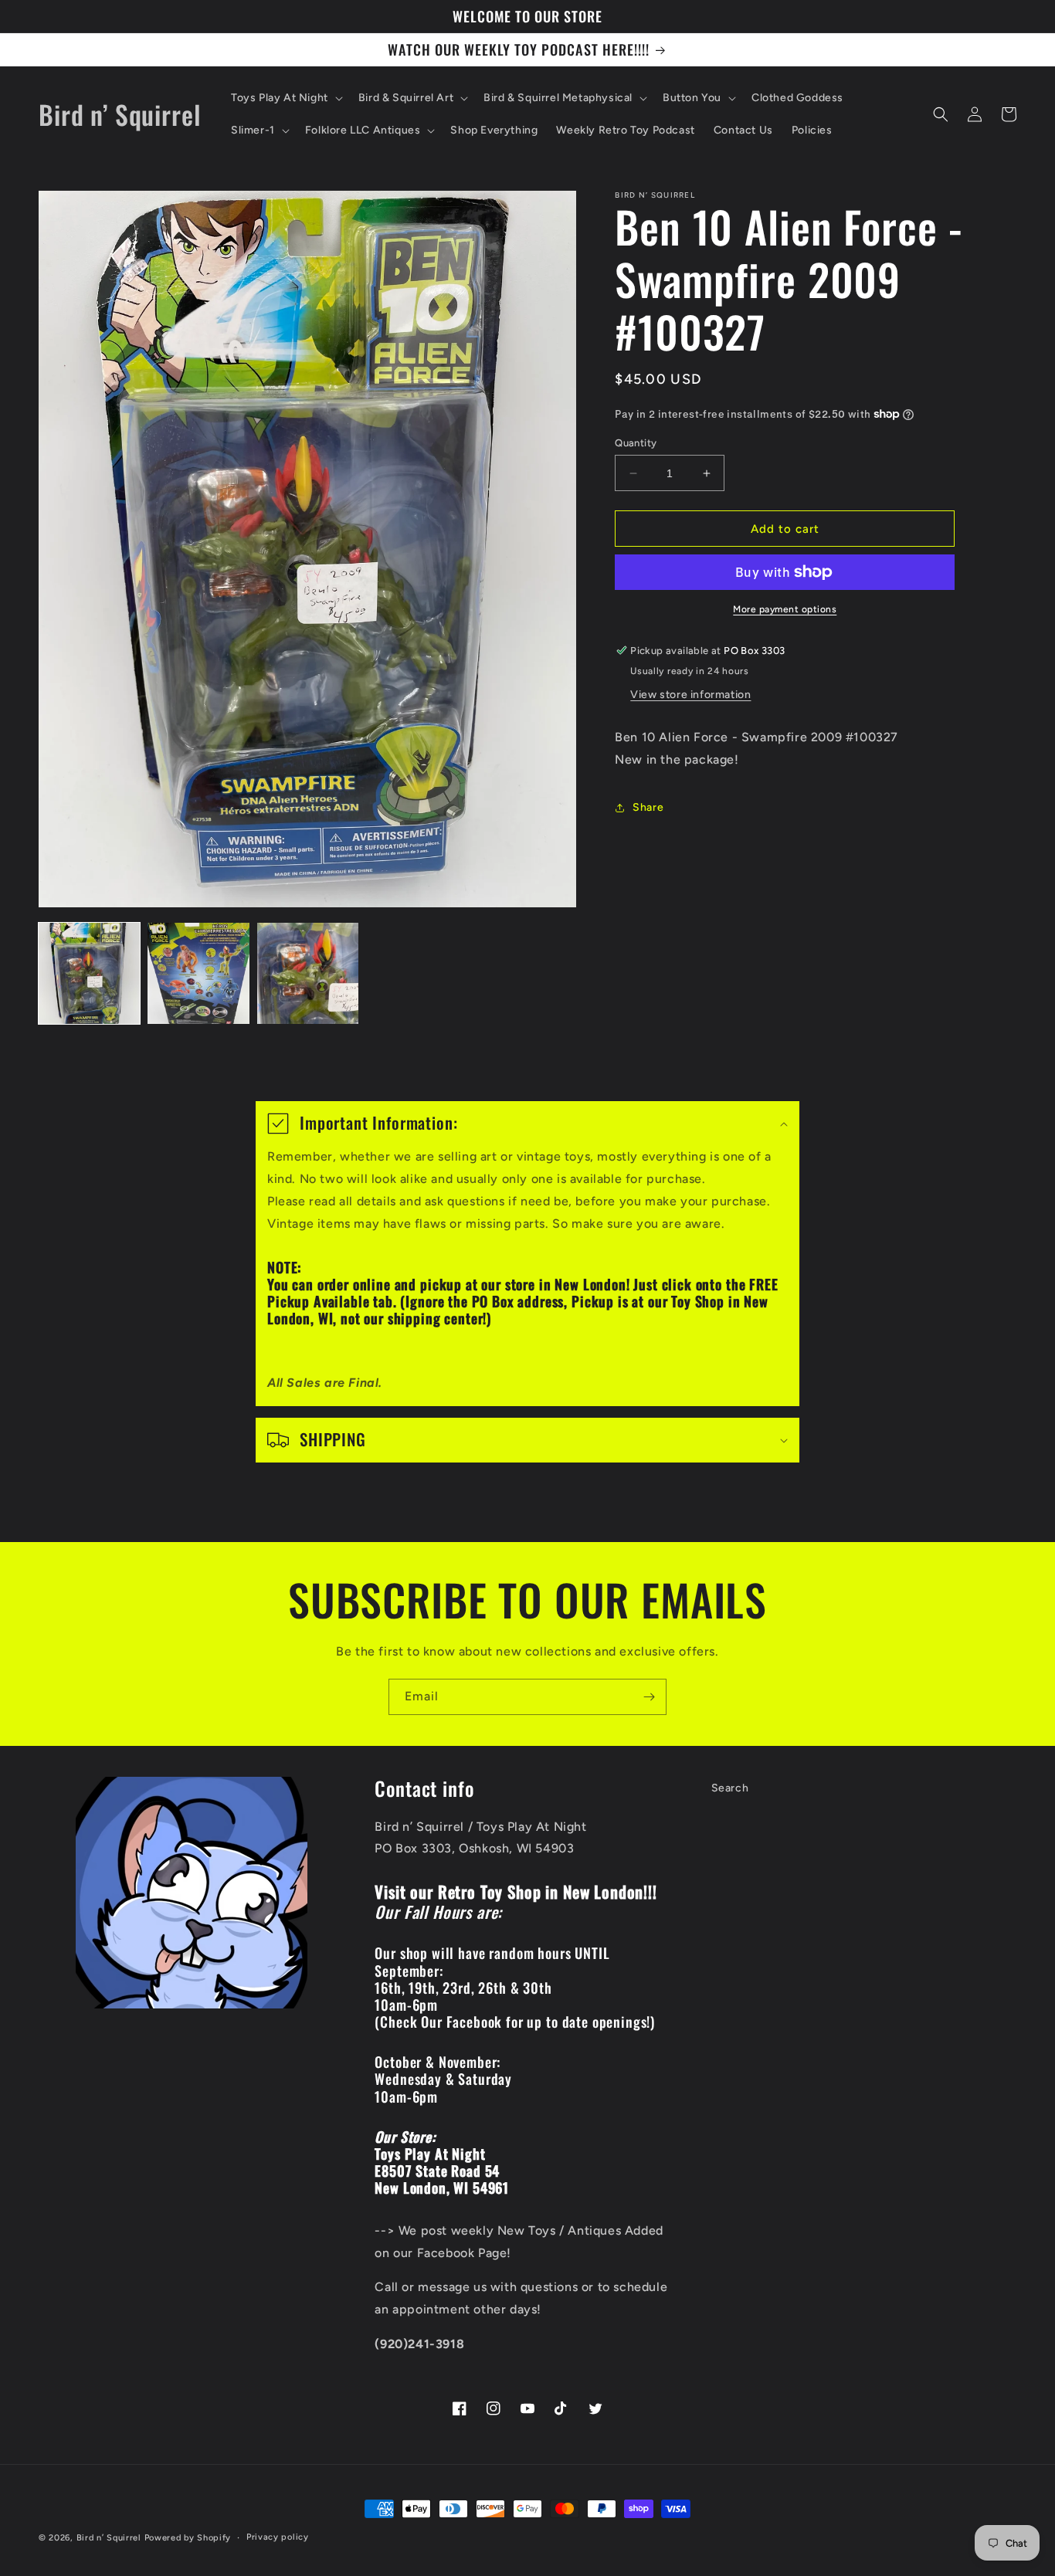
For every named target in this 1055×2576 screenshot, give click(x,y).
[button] (285, 98)
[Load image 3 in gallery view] (308, 973)
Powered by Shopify (188, 2538)
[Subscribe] (649, 1697)
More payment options (785, 609)
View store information (690, 695)
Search (730, 1788)
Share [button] (648, 807)
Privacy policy (278, 2537)
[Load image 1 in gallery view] (89, 973)
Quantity (636, 443)
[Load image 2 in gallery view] (198, 973)
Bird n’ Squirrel (110, 2538)
